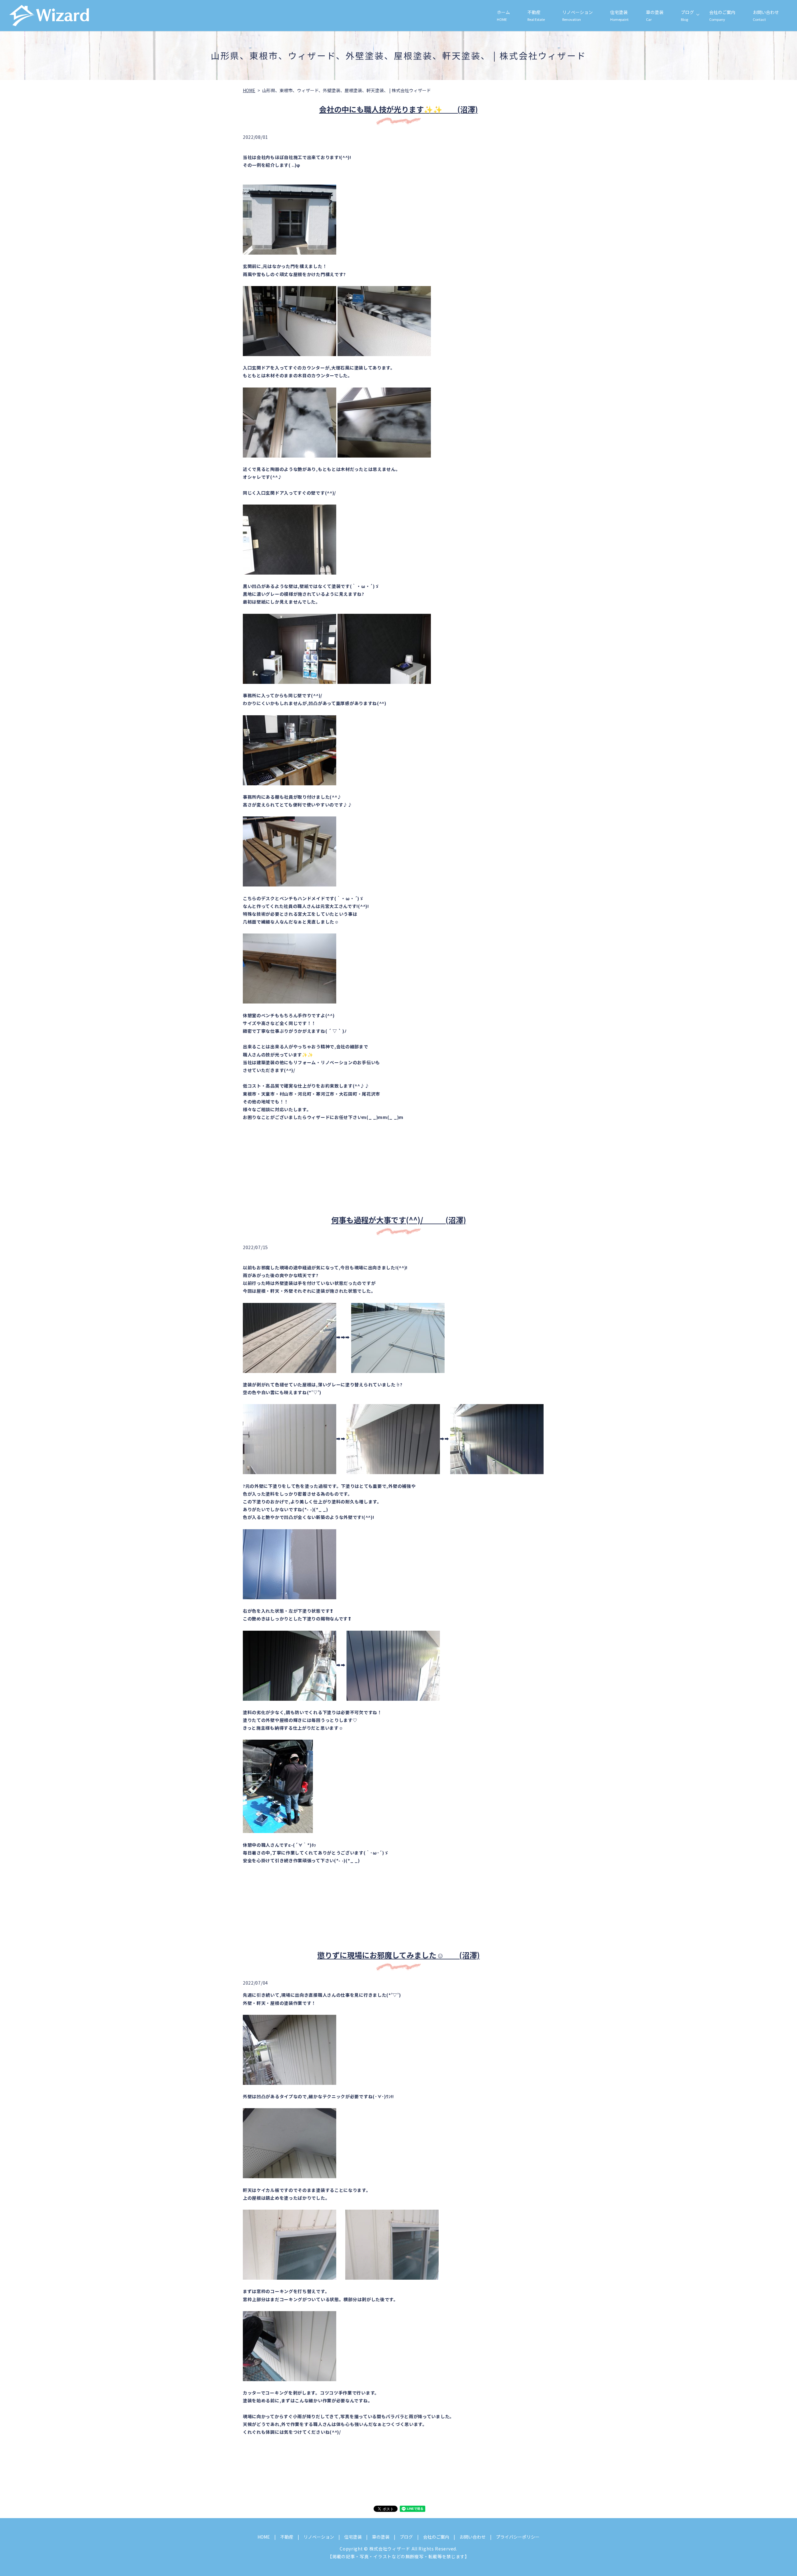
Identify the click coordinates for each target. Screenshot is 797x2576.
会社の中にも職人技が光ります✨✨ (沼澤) (398, 109)
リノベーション (578, 15)
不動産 (536, 15)
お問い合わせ (766, 15)
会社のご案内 (722, 15)
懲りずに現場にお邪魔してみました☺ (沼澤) (398, 1955)
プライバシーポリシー (518, 2537)
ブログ (687, 15)
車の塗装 (655, 15)
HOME (249, 90)
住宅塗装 (619, 15)
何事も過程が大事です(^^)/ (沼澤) (399, 1220)
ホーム (503, 15)
